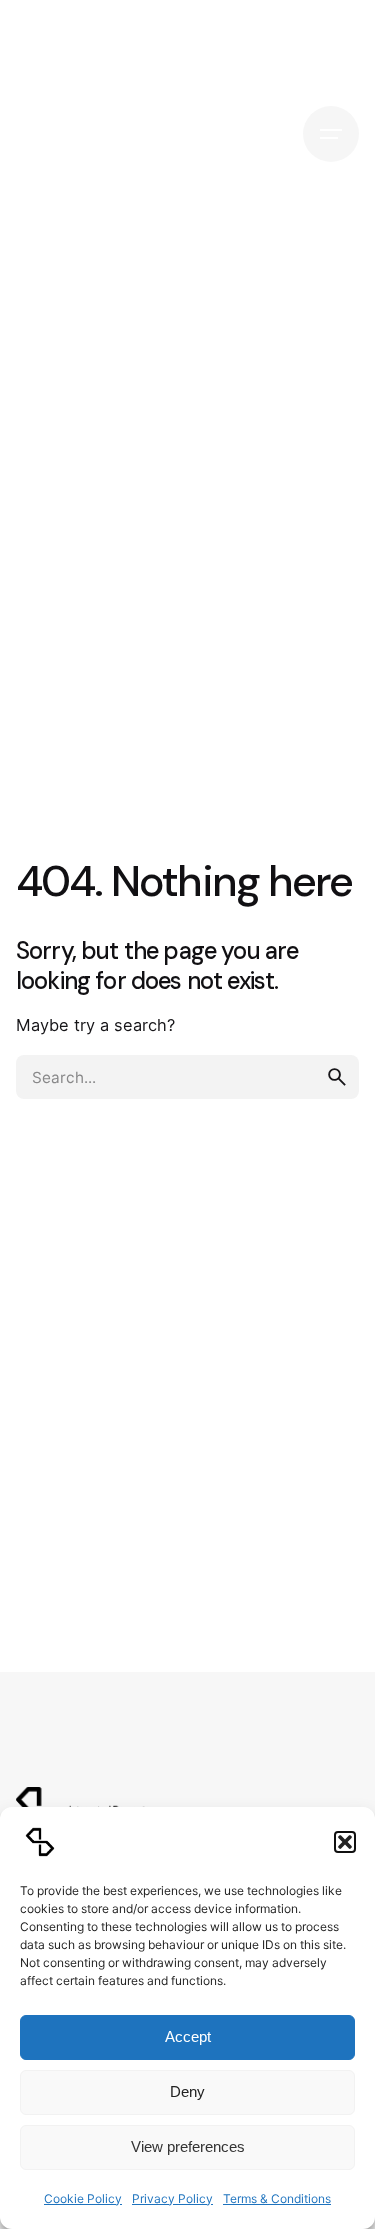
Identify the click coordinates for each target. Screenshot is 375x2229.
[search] (337, 1077)
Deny (187, 2091)
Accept (188, 2036)
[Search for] (187, 1077)
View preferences (188, 2146)
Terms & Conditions (277, 2198)
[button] (345, 1842)
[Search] (263, 134)
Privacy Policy (172, 2198)
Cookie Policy (83, 2198)
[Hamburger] (331, 134)
